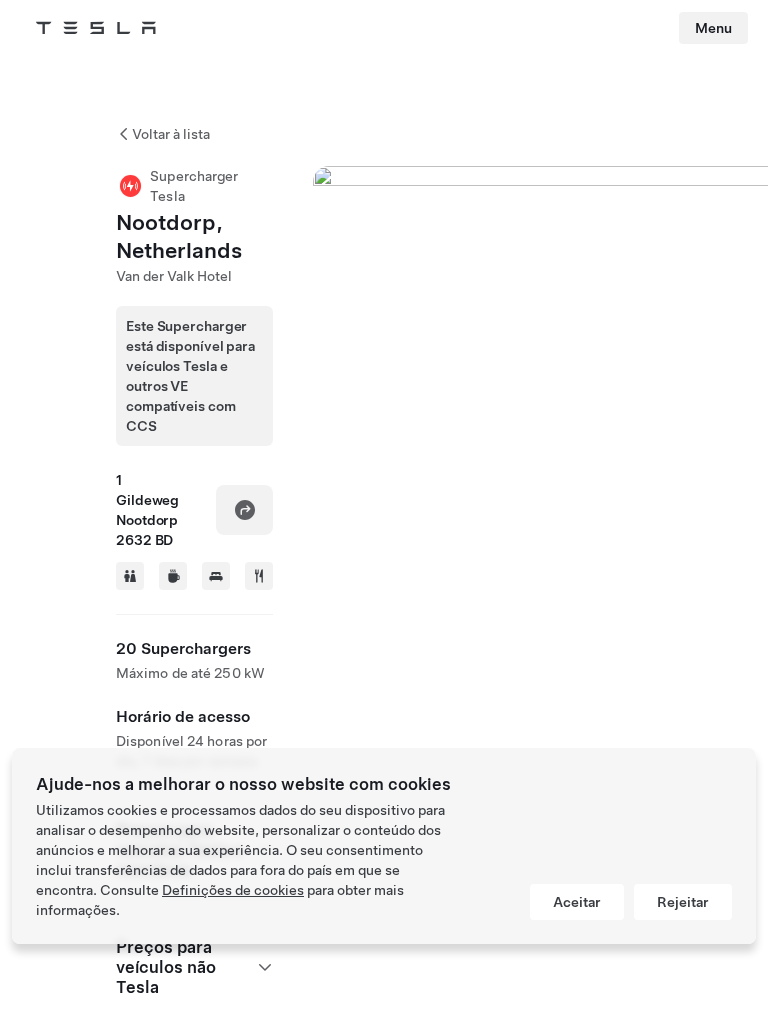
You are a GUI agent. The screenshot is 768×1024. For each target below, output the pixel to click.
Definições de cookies (233, 890)
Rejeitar (683, 902)
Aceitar (577, 902)
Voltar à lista (171, 134)
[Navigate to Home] (96, 28)
